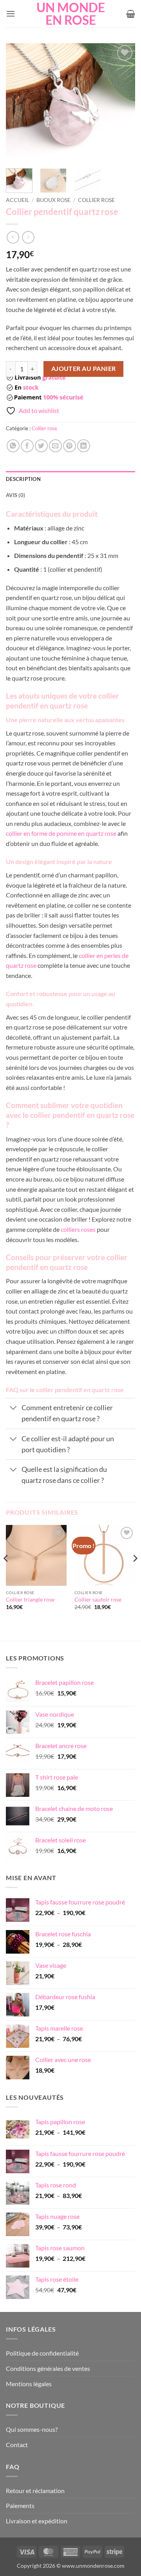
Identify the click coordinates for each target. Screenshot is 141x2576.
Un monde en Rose (71, 14)
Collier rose (96, 200)
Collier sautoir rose (98, 1600)
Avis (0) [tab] (15, 495)
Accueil (17, 200)
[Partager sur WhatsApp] (13, 446)
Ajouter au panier (84, 369)
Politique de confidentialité (42, 2353)
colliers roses (78, 1229)
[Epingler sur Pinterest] (70, 446)
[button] (11, 14)
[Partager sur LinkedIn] (84, 446)
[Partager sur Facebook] (27, 446)
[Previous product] (28, 237)
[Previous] (18, 103)
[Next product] (13, 237)
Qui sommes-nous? (32, 2429)
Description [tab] (23, 479)
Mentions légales (29, 2384)
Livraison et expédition (37, 2521)
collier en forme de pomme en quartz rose (61, 833)
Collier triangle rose (30, 1600)
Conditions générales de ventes (48, 2368)
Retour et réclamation (35, 2491)
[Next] (123, 103)
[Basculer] (14, 1409)
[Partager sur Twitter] (41, 446)
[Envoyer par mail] (55, 446)
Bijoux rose (53, 200)
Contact (17, 2445)
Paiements (20, 2505)
